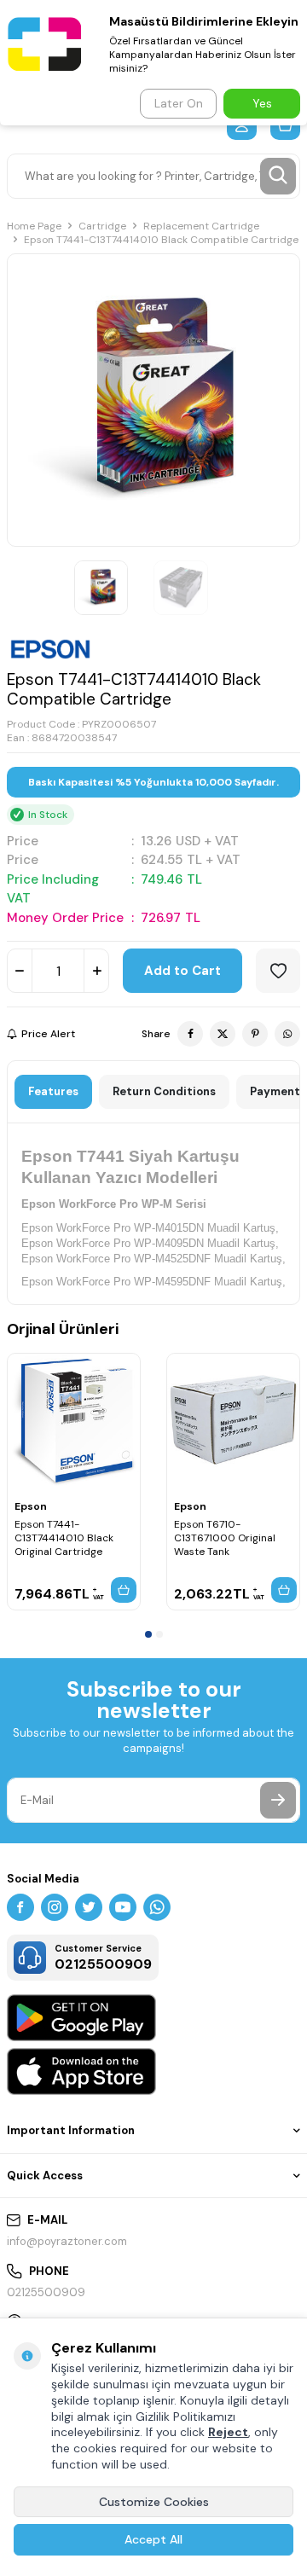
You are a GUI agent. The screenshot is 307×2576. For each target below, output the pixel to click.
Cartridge (102, 226)
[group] (153, 400)
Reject (228, 2432)
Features (53, 1091)
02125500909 (46, 2292)
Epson (31, 1506)
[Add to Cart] (124, 1590)
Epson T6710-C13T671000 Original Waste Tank (225, 1538)
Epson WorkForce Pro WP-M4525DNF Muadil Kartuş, (153, 1259)
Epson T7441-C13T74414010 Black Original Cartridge (64, 1538)
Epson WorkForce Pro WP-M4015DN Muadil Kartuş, (150, 1228)
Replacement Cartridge (201, 226)
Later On (179, 103)
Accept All (153, 2539)
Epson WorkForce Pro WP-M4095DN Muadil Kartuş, (150, 1243)
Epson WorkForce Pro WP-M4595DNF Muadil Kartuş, (153, 1282)
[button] (148, 1634)
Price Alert (48, 1034)
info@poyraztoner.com (67, 2241)
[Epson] (50, 649)
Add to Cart (182, 971)
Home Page (34, 226)
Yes (262, 103)
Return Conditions (164, 1091)
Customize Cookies (154, 2502)
